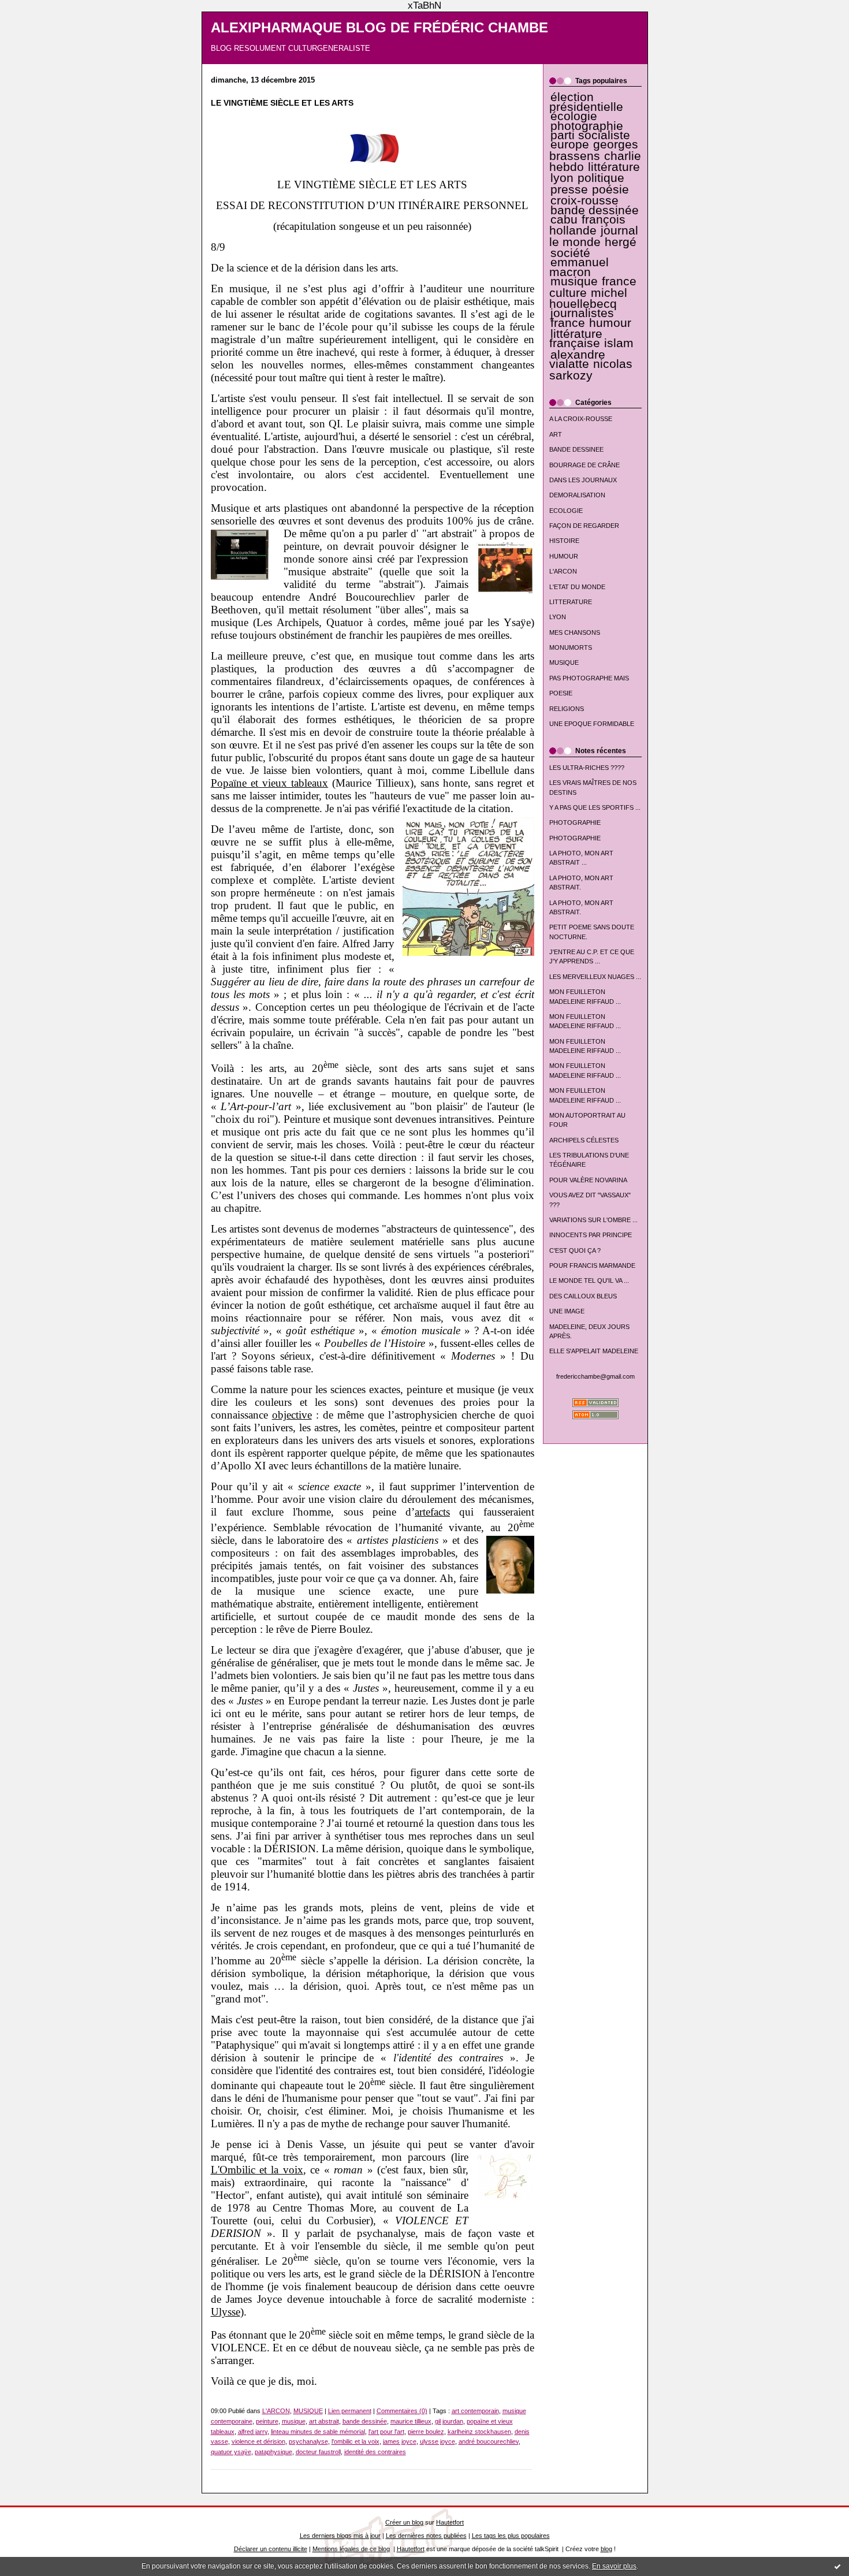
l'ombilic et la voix (355, 2441)
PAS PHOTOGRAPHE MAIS (589, 678)
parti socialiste (590, 135)
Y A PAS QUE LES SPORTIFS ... (595, 807)
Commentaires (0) (402, 2411)
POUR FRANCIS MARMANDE (592, 1265)
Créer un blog (404, 2522)
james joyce (400, 2441)
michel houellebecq (588, 298)
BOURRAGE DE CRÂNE (584, 465)
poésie (610, 189)
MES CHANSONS (575, 632)
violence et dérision (258, 2441)
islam (619, 343)
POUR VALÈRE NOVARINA (588, 1180)
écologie (574, 116)
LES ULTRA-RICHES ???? (587, 768)
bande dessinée (595, 210)
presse (569, 189)
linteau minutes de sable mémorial (318, 2432)
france (568, 323)
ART (556, 434)
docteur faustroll (318, 2452)
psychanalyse (308, 2441)
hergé (621, 242)
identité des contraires (375, 2452)
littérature (614, 167)
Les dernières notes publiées (426, 2536)
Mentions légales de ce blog (351, 2549)
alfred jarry (253, 2432)
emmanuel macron (579, 267)
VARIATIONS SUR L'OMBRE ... (593, 1220)
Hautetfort (450, 2522)
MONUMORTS (571, 647)
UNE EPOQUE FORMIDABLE (592, 724)
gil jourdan (449, 2421)
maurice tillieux (411, 2421)
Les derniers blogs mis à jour (340, 2536)
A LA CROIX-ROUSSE (581, 419)
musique (574, 281)
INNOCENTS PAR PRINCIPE (591, 1235)
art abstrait (324, 2421)
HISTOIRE (564, 541)
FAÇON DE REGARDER (584, 526)
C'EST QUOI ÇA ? (575, 1250)
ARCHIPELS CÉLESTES (584, 1140)
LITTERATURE (571, 602)
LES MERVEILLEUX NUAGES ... (595, 977)
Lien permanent (350, 2411)
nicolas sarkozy (591, 369)
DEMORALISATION (577, 495)
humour (610, 323)
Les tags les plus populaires (511, 2536)
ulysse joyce (437, 2441)
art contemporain (475, 2411)
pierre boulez (426, 2432)
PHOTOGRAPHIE (575, 822)
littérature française (576, 338)
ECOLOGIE (566, 511)
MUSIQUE (564, 662)
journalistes (582, 313)
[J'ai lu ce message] (837, 2566)
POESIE (561, 693)
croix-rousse (584, 200)
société (570, 253)
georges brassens (594, 150)
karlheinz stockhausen (479, 2432)
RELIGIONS (567, 709)
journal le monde (594, 236)
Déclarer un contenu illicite (271, 2549)
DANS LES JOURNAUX (583, 480)
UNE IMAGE (567, 1311)
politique (601, 178)
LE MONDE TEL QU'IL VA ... (589, 1280)
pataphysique (273, 2452)
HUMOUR (564, 556)
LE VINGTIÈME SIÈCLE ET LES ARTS (282, 103)
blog (606, 2549)
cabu (564, 219)
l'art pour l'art (386, 2432)
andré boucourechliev (489, 2441)
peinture (267, 2421)
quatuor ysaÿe (231, 2452)
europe (570, 144)
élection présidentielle (586, 102)
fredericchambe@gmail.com (595, 1376)
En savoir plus (614, 2566)
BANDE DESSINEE (576, 449)
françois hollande (588, 225)
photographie (587, 126)
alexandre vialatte (577, 359)
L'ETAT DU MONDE (577, 587)
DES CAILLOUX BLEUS (583, 1296)
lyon (562, 178)
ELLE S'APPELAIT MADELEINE (594, 1351)
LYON (558, 617)
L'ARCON (563, 571)
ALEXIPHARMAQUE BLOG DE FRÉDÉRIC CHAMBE (379, 28)
